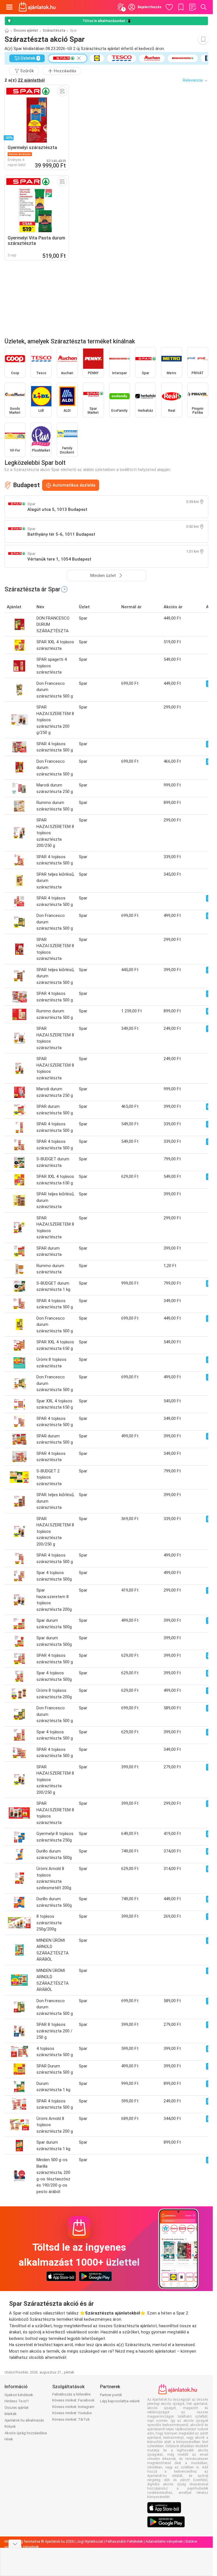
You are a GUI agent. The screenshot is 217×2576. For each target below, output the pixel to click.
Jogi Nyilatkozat (90, 2541)
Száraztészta (54, 30)
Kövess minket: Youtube (72, 2413)
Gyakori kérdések (19, 2395)
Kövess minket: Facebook (73, 2400)
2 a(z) (25, 80)
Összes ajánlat (26, 30)
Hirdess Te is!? (17, 2401)
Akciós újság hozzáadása (26, 2433)
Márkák (11, 2414)
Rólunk (10, 2426)
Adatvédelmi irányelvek (164, 2541)
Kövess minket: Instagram (73, 2407)
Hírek (9, 2439)
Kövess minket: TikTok (71, 2419)
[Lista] (192, 7)
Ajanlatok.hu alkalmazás (24, 2420)
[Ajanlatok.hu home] (37, 7)
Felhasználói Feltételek (124, 2541)
